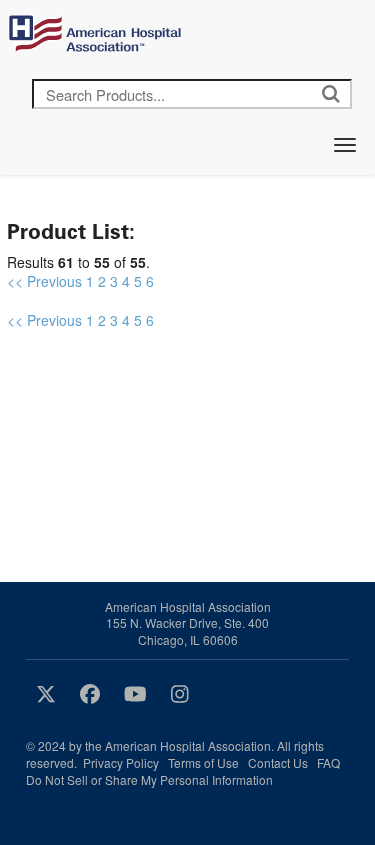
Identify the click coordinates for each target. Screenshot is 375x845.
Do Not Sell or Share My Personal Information (149, 779)
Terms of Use (203, 762)
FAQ (328, 762)
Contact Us (278, 762)
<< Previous (44, 281)
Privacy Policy (121, 762)
